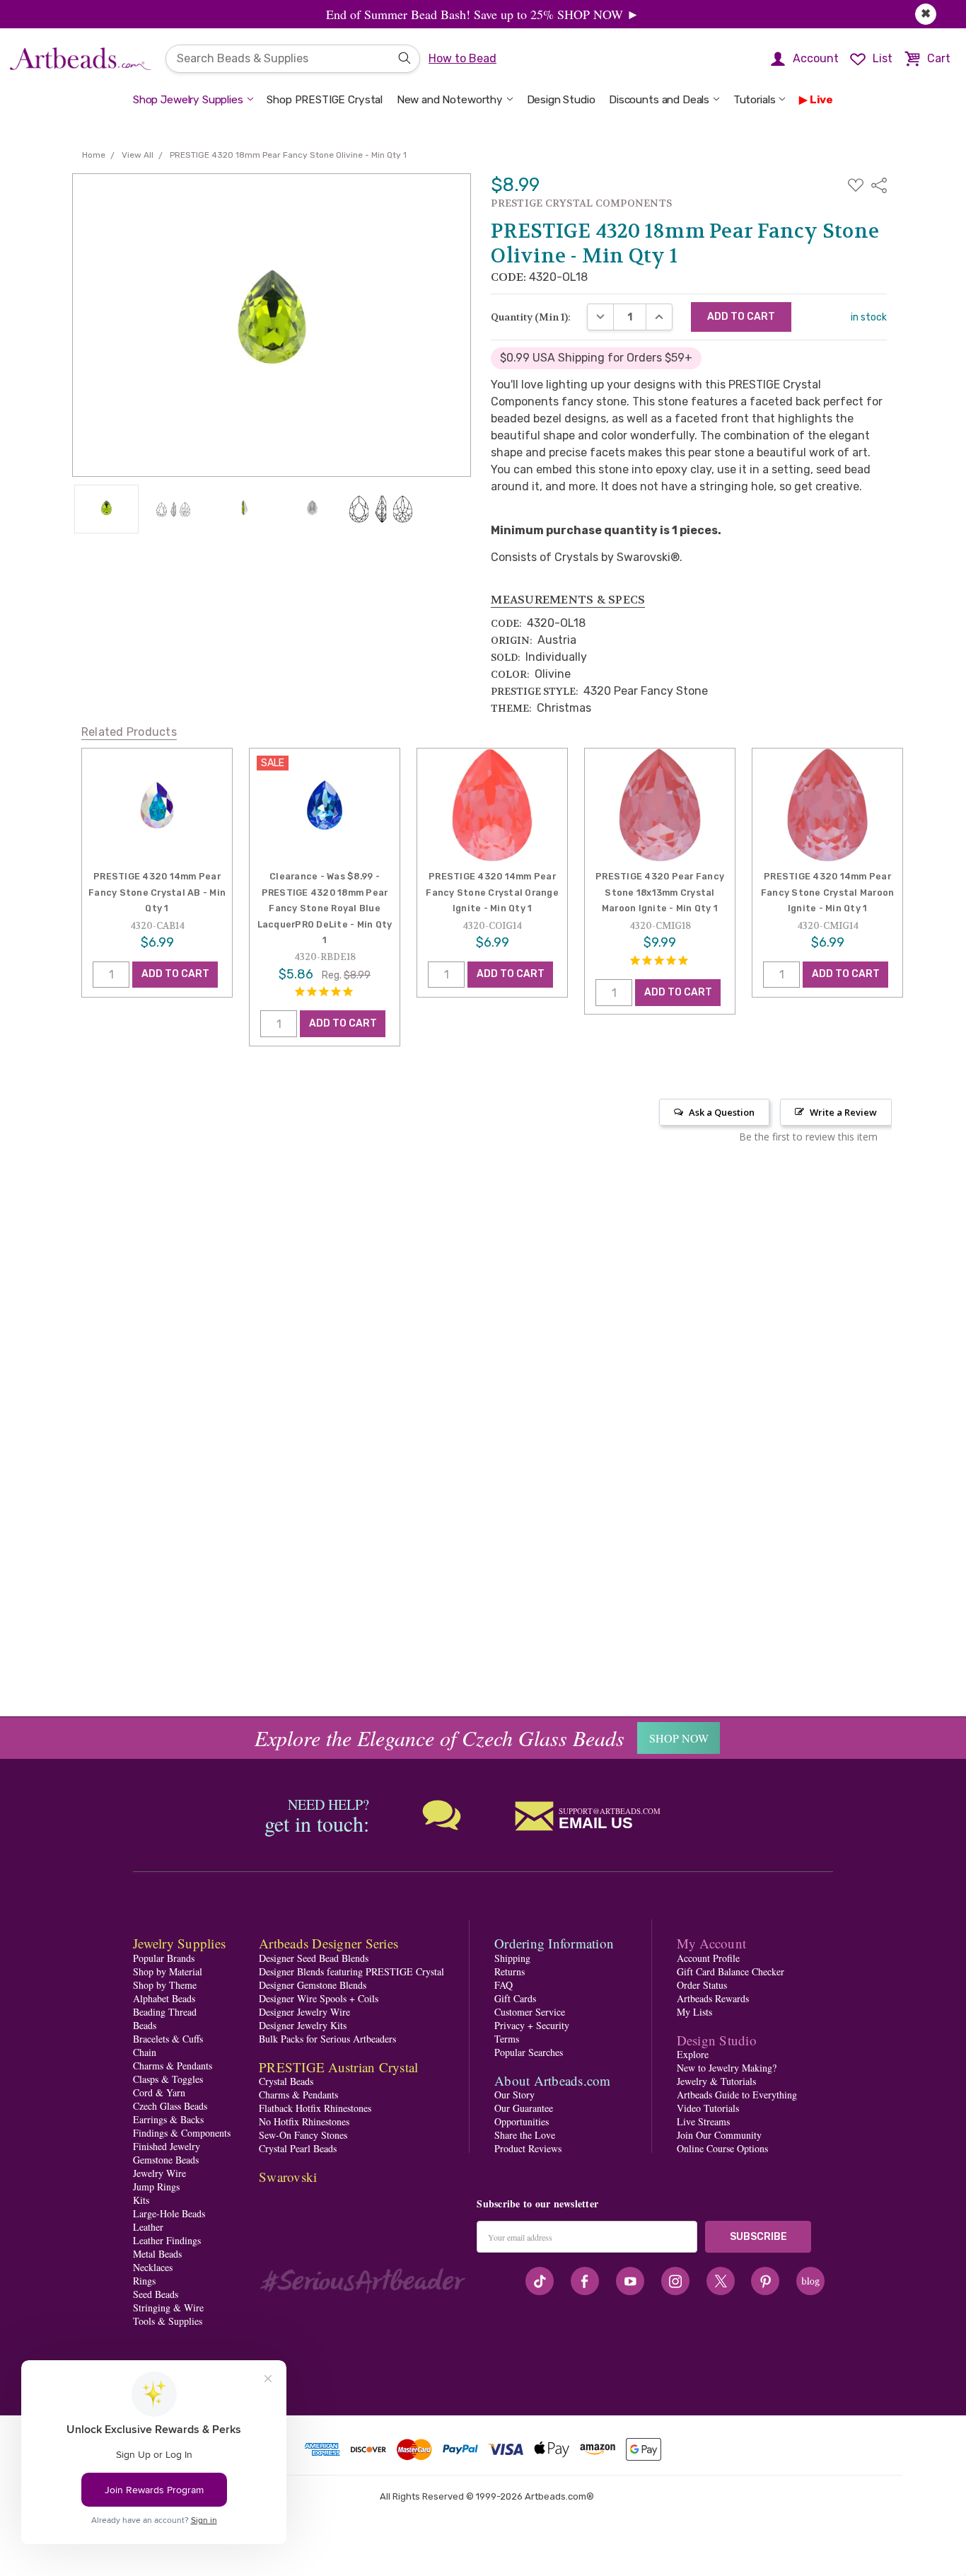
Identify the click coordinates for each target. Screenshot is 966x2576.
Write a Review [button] (843, 1112)
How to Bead (462, 58)
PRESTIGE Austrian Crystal (338, 2067)
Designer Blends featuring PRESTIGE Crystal (351, 1971)
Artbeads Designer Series (328, 1943)
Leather (148, 2227)
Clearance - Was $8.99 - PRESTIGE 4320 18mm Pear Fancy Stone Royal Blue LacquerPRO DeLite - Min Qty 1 (325, 908)
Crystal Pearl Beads (298, 2148)
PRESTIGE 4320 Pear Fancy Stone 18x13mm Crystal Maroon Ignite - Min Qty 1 (660, 892)
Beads (145, 2025)
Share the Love (525, 2135)
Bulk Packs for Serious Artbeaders (327, 2039)
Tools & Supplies (168, 2321)
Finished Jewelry (167, 2146)
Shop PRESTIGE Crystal (325, 100)
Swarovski (288, 2177)
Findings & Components (182, 2133)
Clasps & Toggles (168, 2079)
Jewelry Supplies (179, 1943)
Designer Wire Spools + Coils (319, 1998)
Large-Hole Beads (169, 2213)
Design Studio (561, 100)
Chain (145, 2052)
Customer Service (530, 2012)
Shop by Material (168, 1971)
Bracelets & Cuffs (168, 2039)
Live (821, 100)
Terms (507, 2039)
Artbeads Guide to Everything (737, 2095)
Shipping (512, 1958)
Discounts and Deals (659, 100)
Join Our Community (719, 2135)
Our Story (514, 2095)
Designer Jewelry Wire (304, 2012)
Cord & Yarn (159, 2092)
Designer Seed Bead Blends (314, 1958)
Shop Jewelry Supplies (188, 100)
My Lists (694, 2012)
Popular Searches (529, 2052)
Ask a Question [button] (722, 1112)
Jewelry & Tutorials (716, 2081)
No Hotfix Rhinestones (304, 2121)
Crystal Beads (286, 2081)
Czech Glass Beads (170, 2106)
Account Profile (708, 1958)
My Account (712, 1943)
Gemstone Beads (166, 2160)
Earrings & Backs (168, 2119)
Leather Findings (167, 2240)
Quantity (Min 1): (531, 317)
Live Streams (703, 2121)
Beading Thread (165, 2012)
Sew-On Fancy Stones (303, 2135)
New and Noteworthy (450, 100)
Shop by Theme (165, 1985)
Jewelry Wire (159, 2173)
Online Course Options (722, 2148)
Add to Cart (175, 975)
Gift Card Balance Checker (731, 1971)
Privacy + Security (532, 2025)
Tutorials (755, 100)
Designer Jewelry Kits (303, 2025)
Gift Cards (515, 1998)
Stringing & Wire (168, 2308)
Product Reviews (528, 2148)
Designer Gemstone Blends (313, 1985)
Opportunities (522, 2121)
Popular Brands (164, 1958)
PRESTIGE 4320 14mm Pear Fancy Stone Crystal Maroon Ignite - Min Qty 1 (828, 892)
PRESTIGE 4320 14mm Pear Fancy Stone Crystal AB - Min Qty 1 (157, 892)
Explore (693, 2054)
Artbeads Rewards (713, 1998)
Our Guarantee (524, 2108)
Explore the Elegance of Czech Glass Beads (440, 1738)
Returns (510, 1971)
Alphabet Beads (164, 1998)
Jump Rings (156, 2187)
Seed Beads (156, 2294)
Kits (141, 2200)
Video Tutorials (708, 2108)
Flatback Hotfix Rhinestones (315, 2108)
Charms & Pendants (173, 2066)
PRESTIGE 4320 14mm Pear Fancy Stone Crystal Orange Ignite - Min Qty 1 (492, 892)
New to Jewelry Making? (727, 2068)
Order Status (702, 1985)
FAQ (504, 1985)
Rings (144, 2281)
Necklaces (153, 2267)
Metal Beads (157, 2254)
